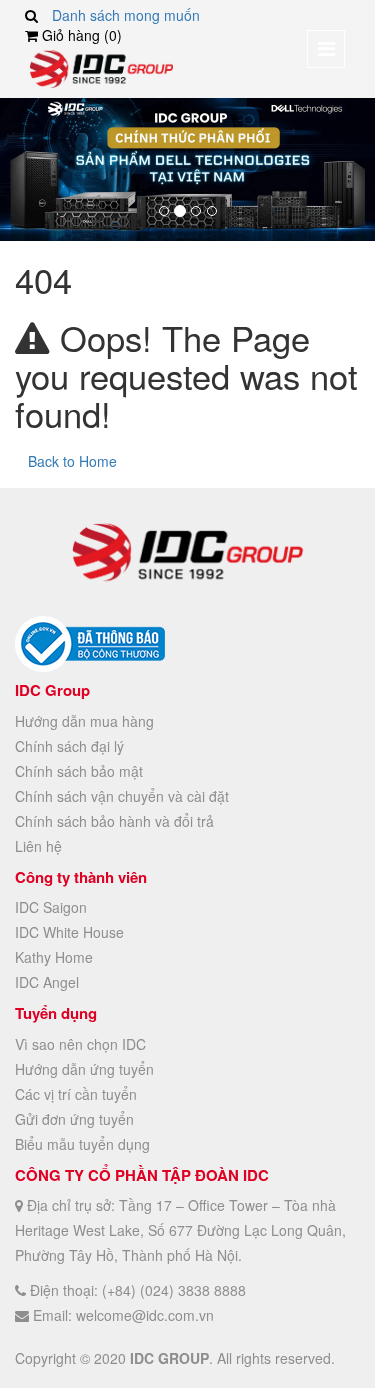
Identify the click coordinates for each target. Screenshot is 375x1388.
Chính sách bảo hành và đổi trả (114, 821)
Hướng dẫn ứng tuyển (84, 1069)
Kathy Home (54, 957)
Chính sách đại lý (69, 746)
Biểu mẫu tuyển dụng (82, 1144)
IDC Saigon (51, 907)
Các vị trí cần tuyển (76, 1094)
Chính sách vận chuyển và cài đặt (122, 796)
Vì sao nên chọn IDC (80, 1044)
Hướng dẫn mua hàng (84, 721)
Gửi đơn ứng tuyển (74, 1119)
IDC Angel (47, 982)
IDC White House (69, 932)
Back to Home (72, 461)
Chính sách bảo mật (79, 771)
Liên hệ (38, 846)
